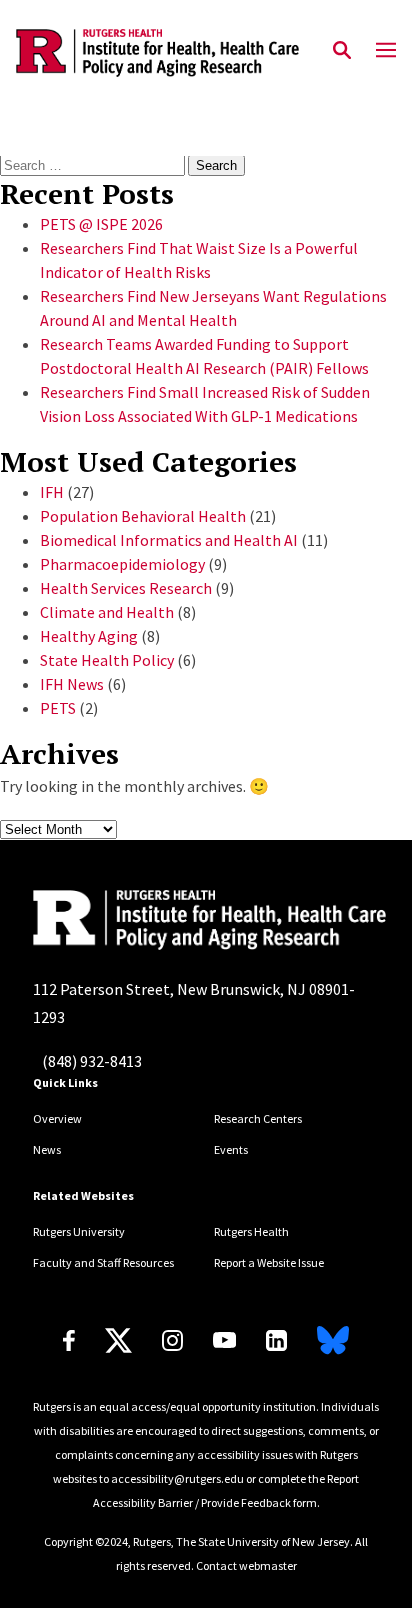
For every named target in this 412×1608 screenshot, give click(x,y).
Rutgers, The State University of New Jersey (241, 1541)
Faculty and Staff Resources (103, 1262)
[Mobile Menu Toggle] (386, 51)
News (47, 1149)
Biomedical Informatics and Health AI (169, 540)
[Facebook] (69, 1340)
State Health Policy (107, 660)
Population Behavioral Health (143, 516)
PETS (58, 708)
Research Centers (258, 1118)
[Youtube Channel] (224, 1340)
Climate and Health (107, 612)
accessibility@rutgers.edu (177, 1478)
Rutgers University (79, 1231)
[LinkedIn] (276, 1340)
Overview (57, 1118)
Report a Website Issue (269, 1262)
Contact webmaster (246, 1565)
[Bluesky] (333, 1340)
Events (231, 1149)
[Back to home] (163, 920)
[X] (118, 1340)
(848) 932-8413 (92, 1061)
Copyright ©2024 (86, 1541)
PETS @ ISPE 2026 (101, 224)
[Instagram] (172, 1340)
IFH (52, 492)
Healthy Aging (89, 636)
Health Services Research (126, 588)
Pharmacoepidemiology (122, 564)
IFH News (72, 684)
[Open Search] (342, 51)
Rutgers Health (251, 1231)
